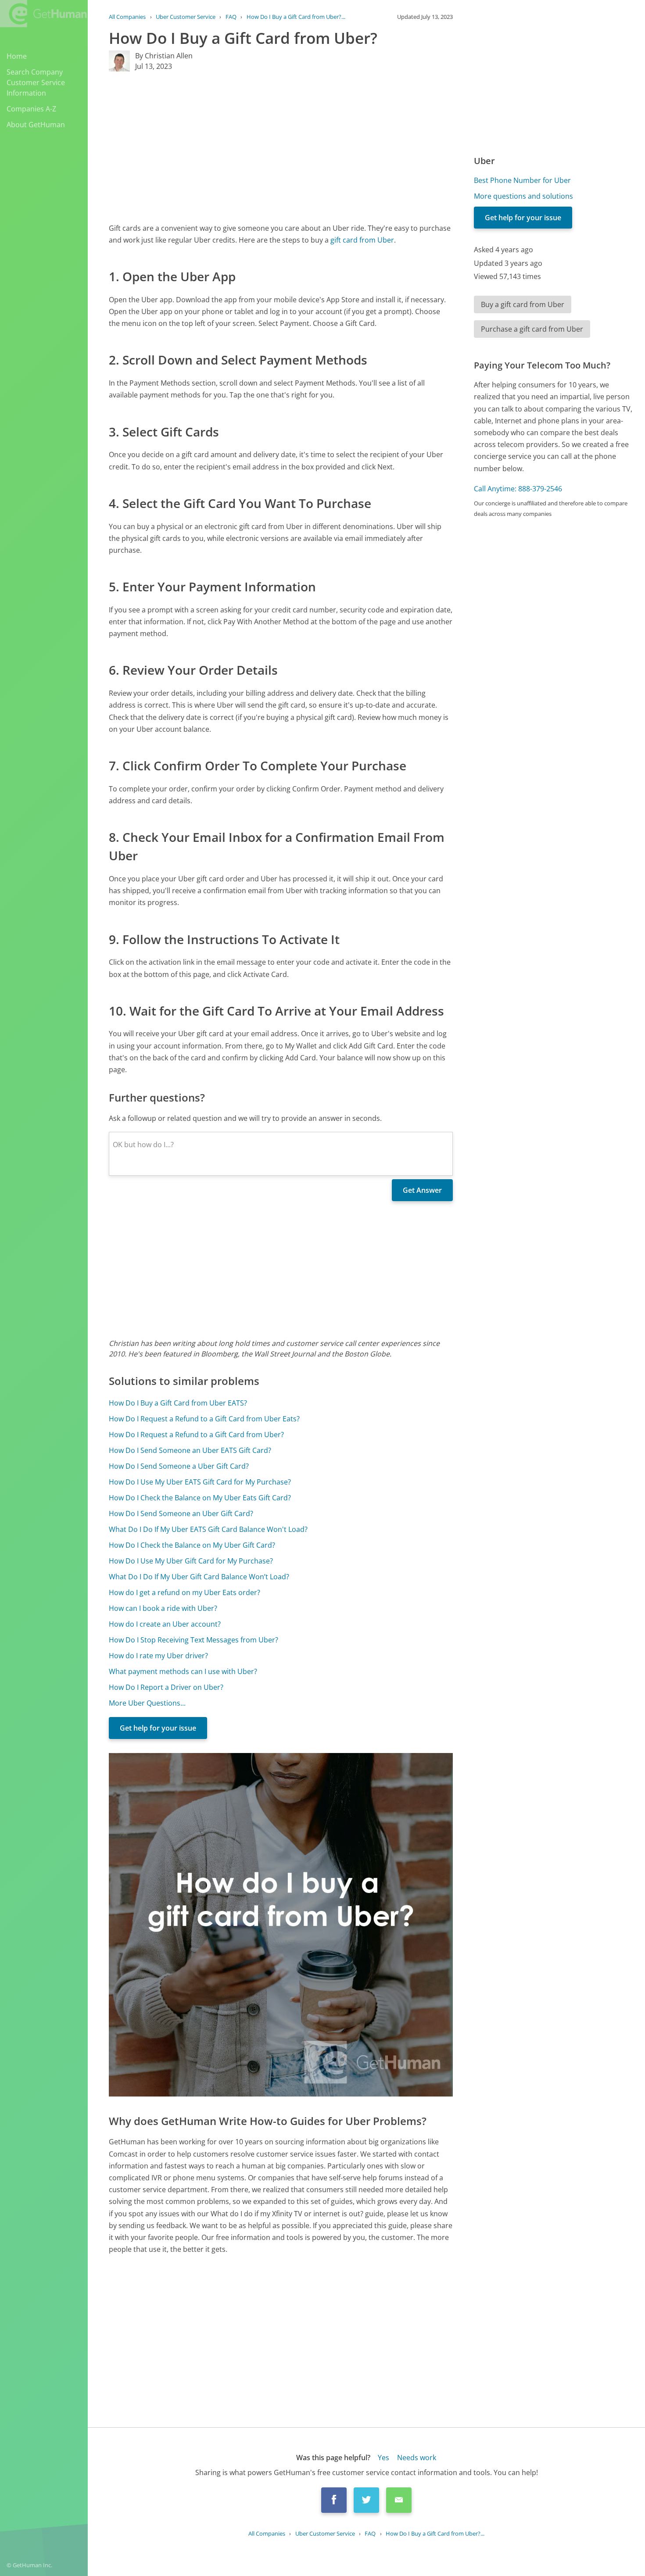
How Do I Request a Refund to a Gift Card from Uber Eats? (204, 1419)
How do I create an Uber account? (165, 1624)
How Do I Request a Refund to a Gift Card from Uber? (196, 1435)
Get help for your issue (158, 1728)
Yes (383, 2458)
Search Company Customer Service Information (36, 82)
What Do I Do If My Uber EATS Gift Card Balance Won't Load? (208, 1529)
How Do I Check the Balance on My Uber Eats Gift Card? (200, 1498)
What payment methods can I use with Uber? (183, 1671)
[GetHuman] (43, 14)
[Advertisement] (281, 147)
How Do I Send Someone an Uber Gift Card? (181, 1513)
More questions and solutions (523, 196)
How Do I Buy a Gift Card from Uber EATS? (178, 1403)
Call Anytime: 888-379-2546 (518, 489)
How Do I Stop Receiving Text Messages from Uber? (193, 1640)
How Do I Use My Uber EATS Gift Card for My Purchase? (200, 1482)
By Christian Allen (164, 56)
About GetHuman (36, 125)
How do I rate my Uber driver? (158, 1656)
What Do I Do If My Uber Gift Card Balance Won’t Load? (199, 1577)
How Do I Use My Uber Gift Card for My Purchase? (191, 1561)
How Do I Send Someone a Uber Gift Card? (179, 1466)
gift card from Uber (362, 240)
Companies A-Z (31, 109)
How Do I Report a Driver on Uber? (166, 1687)
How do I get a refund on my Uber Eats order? (185, 1592)
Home (17, 56)
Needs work (417, 2458)
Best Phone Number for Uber (522, 180)
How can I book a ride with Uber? (163, 1608)
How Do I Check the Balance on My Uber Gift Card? (192, 1545)
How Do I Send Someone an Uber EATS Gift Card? (190, 1450)
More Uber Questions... (147, 1703)
